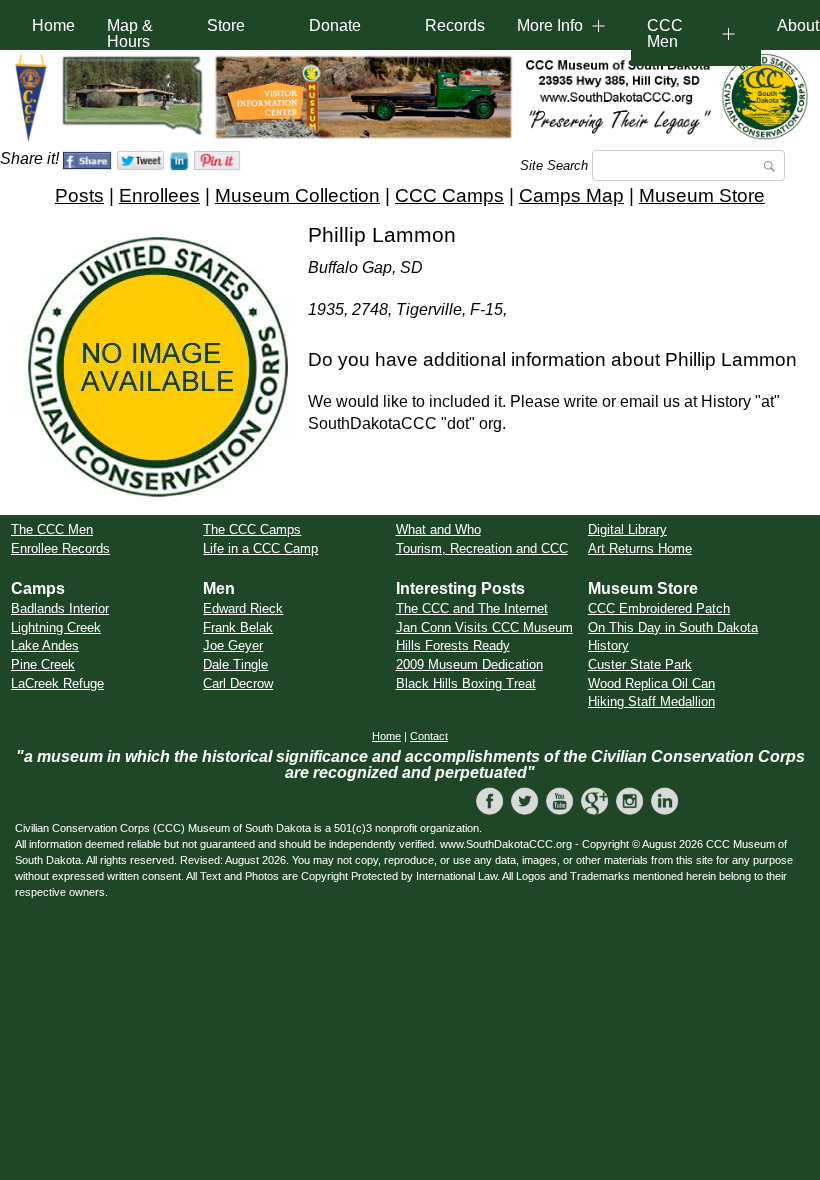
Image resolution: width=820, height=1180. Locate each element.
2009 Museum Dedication (469, 664)
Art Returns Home (640, 548)
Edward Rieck (243, 608)
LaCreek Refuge (57, 683)
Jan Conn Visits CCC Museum (484, 627)
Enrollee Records (60, 548)
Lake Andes (45, 645)
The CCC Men (52, 529)
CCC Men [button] (665, 33)
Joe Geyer (233, 645)
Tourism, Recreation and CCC (482, 548)
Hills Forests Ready (453, 645)
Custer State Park (640, 664)
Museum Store (702, 195)
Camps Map (571, 195)
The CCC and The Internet (472, 608)
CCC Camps (449, 195)
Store (226, 25)
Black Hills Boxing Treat (466, 683)
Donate (335, 25)
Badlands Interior (60, 608)
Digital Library (627, 529)
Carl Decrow (238, 683)
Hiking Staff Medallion (651, 701)
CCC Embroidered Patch (659, 608)
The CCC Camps (252, 529)
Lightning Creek (56, 627)
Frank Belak (238, 627)
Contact (429, 736)
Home (53, 25)
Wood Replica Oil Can (651, 683)
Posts (79, 195)
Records (455, 25)
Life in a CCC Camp (260, 548)
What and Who (438, 529)
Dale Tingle (235, 664)
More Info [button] (550, 25)
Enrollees (159, 195)
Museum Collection (297, 195)
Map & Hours (130, 33)
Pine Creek (43, 664)
